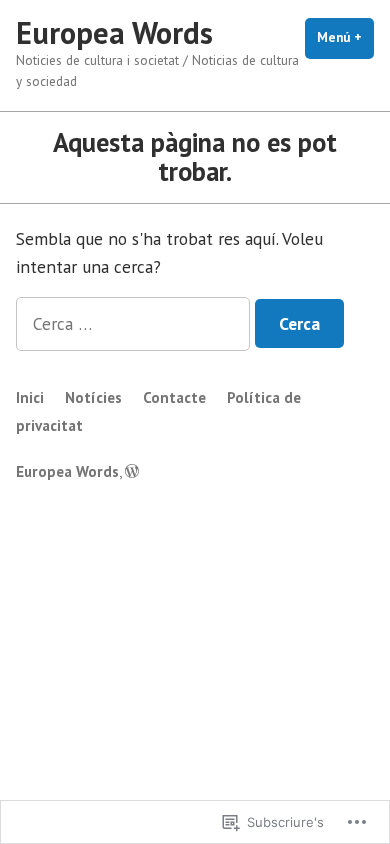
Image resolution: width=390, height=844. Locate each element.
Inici (30, 397)
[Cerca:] (135, 323)
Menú (345, 37)
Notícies (93, 397)
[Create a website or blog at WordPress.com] (132, 471)
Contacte (174, 397)
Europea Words (114, 32)
